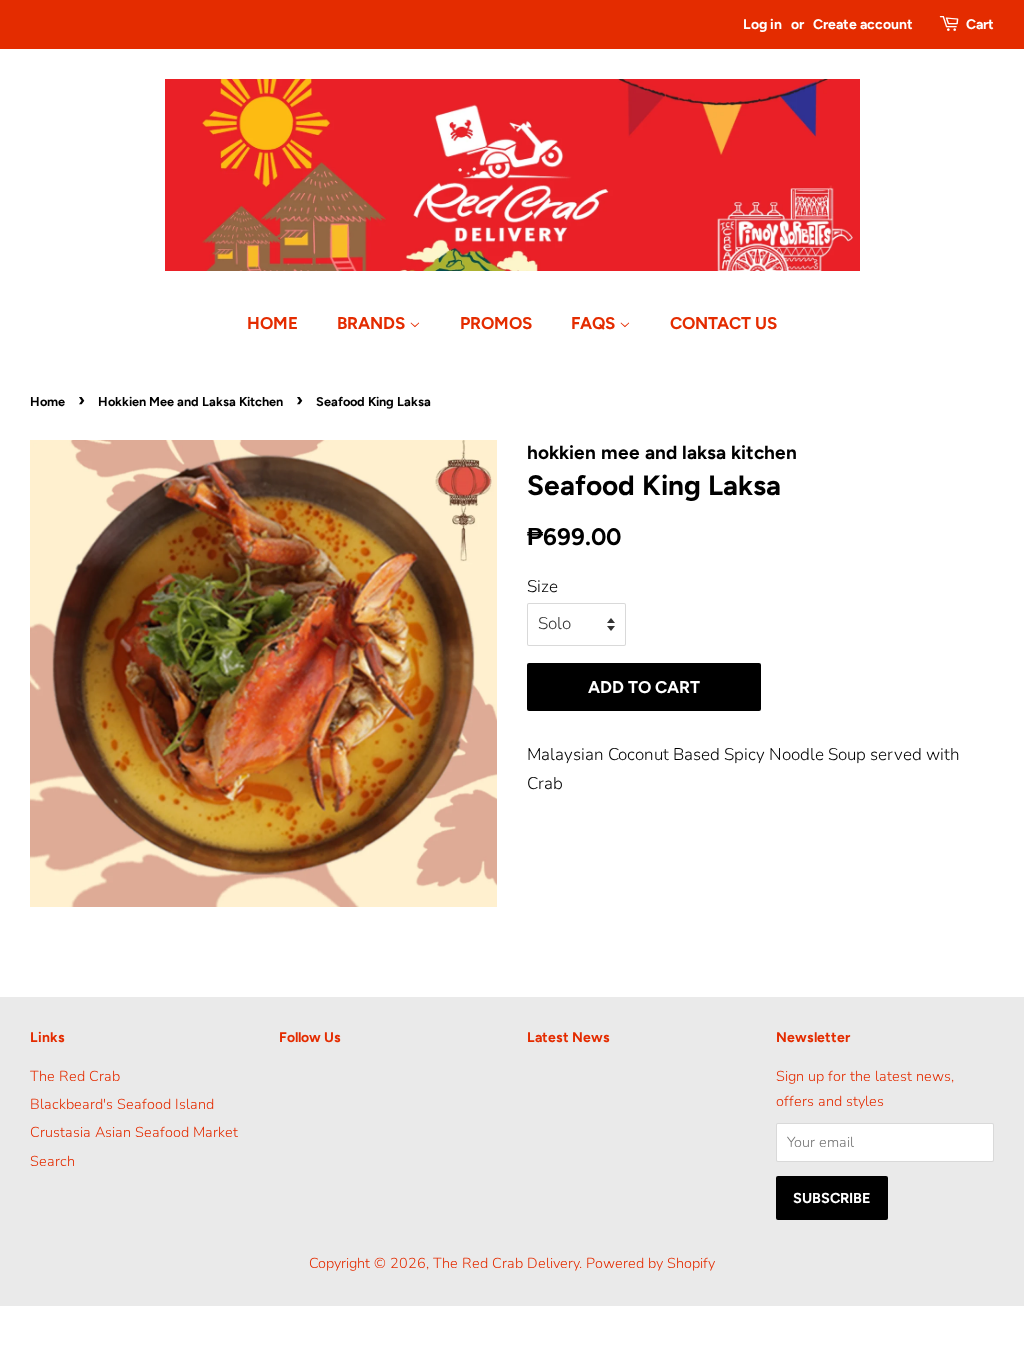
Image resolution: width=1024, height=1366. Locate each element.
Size (542, 586)
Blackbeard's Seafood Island (122, 1104)
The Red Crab (75, 1076)
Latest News (568, 1037)
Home (47, 401)
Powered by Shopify (650, 1263)
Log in (762, 24)
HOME (272, 323)
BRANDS (373, 323)
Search (52, 1161)
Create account (863, 24)
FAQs (595, 323)
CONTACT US (723, 323)
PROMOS (496, 323)
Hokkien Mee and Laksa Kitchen (190, 401)
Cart (980, 24)
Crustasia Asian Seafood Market (134, 1132)
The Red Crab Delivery (506, 1263)
